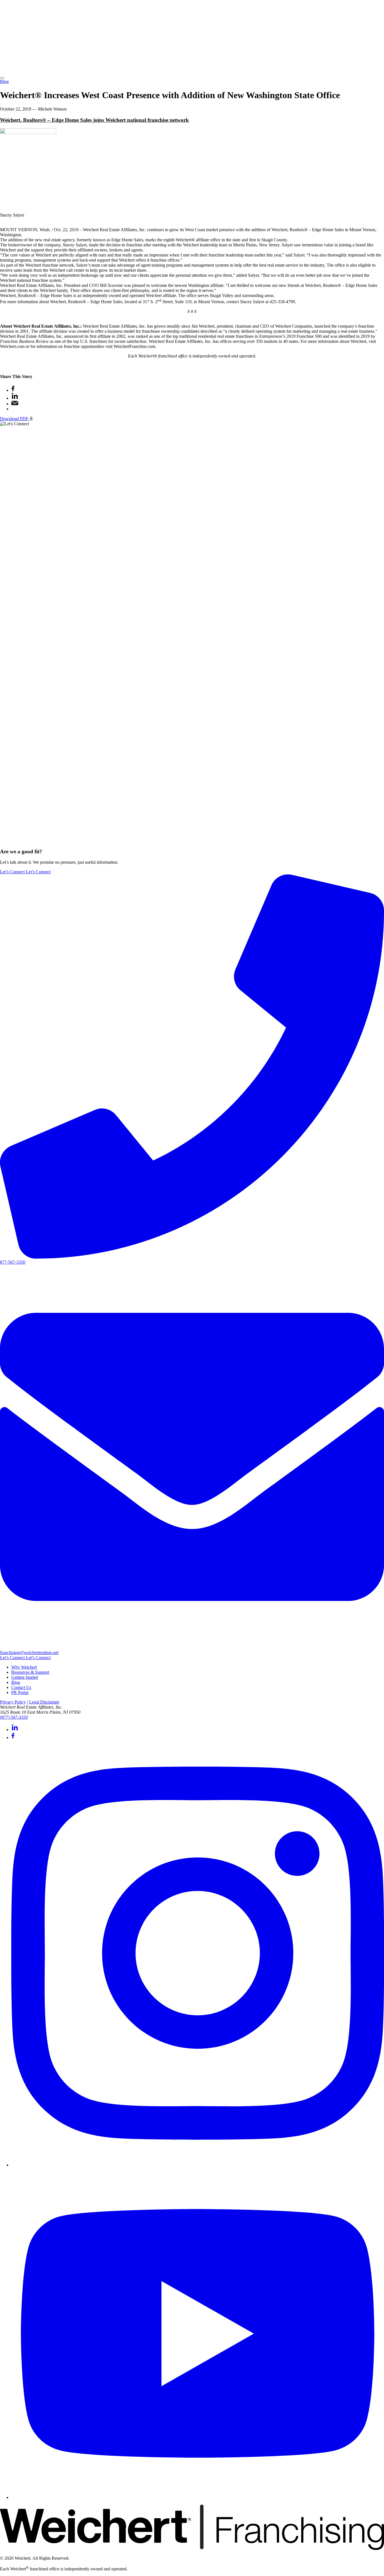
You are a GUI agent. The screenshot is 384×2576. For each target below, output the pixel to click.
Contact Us (21, 1687)
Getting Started (25, 1677)
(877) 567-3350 (14, 1717)
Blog (4, 81)
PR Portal (20, 1692)
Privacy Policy (13, 1702)
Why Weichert (24, 1667)
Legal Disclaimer (44, 1702)
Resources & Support (30, 1672)
